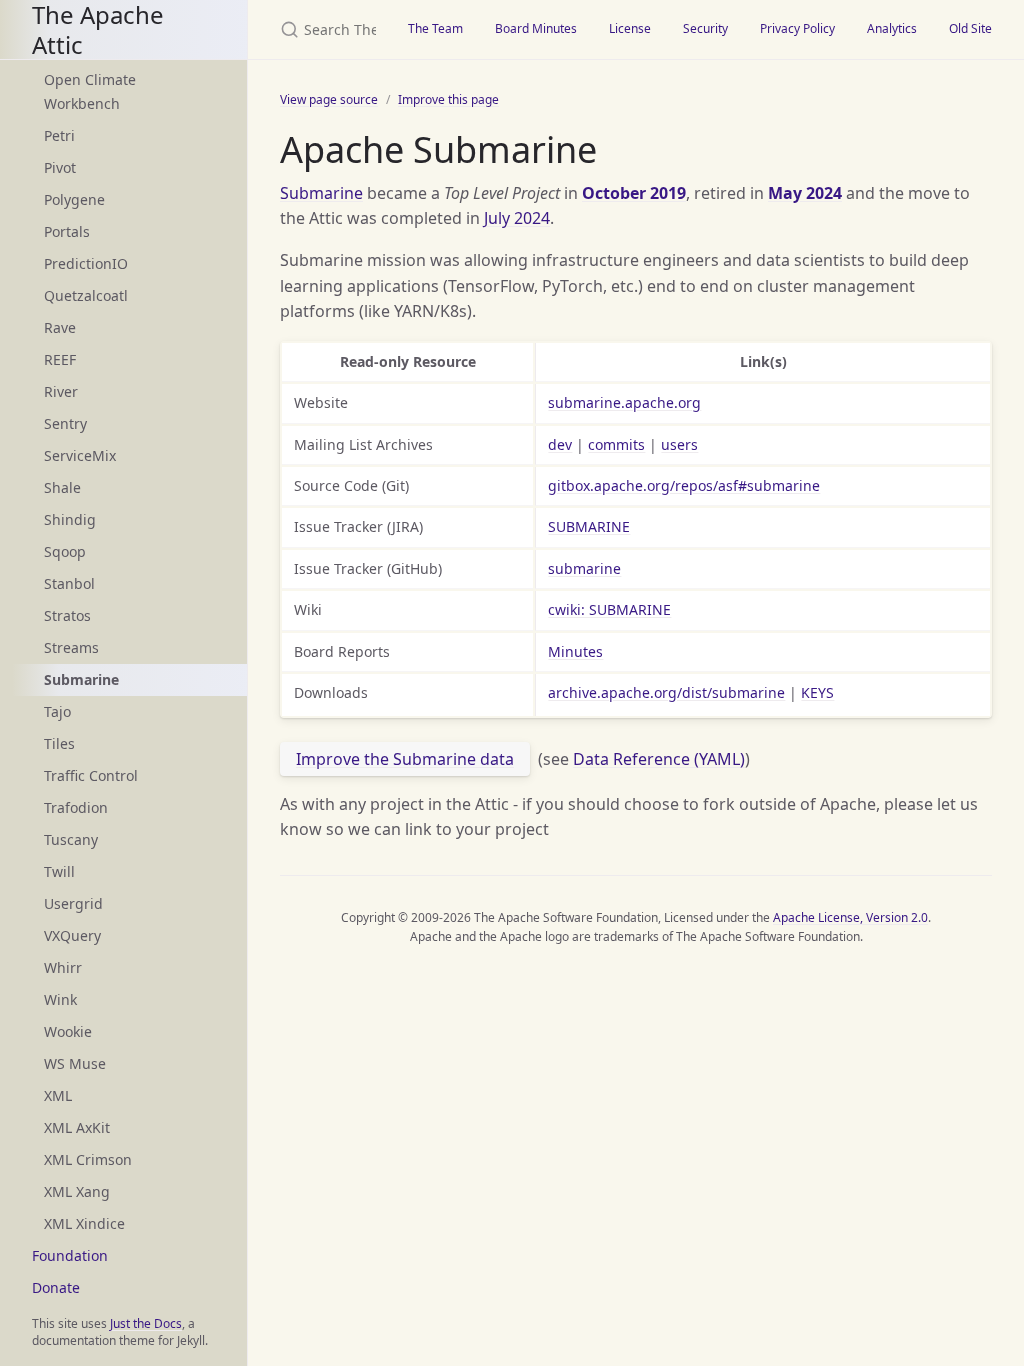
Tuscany (71, 839)
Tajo (57, 711)
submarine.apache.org (624, 402)
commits (616, 444)
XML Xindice (84, 1223)
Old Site (970, 28)
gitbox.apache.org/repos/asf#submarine (684, 485)
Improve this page (448, 99)
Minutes (575, 651)
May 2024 (805, 193)
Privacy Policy (797, 28)
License (630, 28)
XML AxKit (77, 1127)
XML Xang (77, 1191)
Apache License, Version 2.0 (850, 917)
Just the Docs (146, 1323)
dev (560, 444)
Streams (71, 647)
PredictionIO (86, 263)
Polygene (74, 199)
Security (705, 28)
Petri (59, 135)
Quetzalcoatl (86, 295)
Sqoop (65, 551)
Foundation (70, 1255)
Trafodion (76, 807)
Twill (59, 871)
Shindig (70, 519)
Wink (60, 999)
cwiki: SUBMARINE (609, 609)
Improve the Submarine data (405, 759)
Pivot (60, 167)
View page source (329, 99)
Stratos (67, 615)
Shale (62, 487)
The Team (435, 28)
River (61, 391)
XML (58, 1095)
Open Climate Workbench (90, 91)
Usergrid (73, 903)
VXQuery (72, 935)
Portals (67, 231)
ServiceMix (80, 455)
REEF (60, 359)
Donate (56, 1287)
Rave (60, 327)
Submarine (321, 193)
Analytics (892, 28)
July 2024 (517, 218)
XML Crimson (88, 1159)
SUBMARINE (589, 526)
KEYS (817, 692)
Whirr (63, 967)
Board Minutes (536, 28)
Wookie (68, 1031)
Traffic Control (91, 775)
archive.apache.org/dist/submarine (666, 692)
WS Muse (75, 1063)
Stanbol (69, 583)
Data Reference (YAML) (659, 759)
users (679, 444)
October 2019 (634, 193)
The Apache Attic (98, 29)
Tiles (59, 743)
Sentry (65, 423)
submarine (584, 568)
